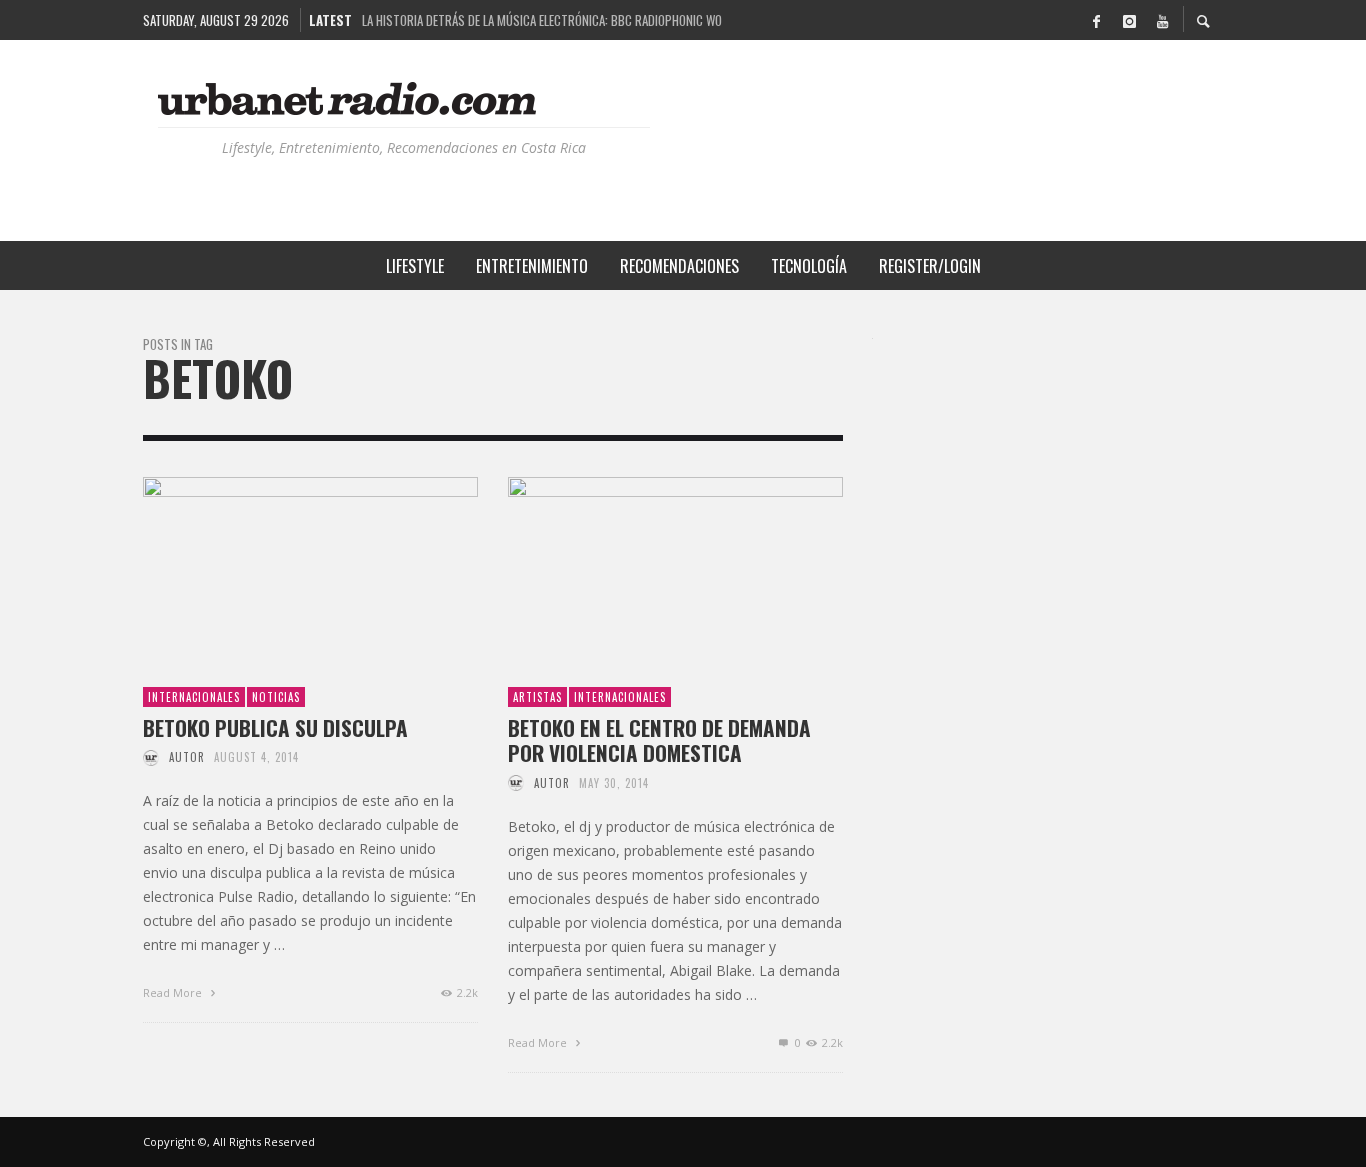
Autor (187, 757)
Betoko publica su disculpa (275, 727)
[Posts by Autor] (151, 757)
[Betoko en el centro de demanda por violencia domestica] (644, 570)
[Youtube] (1162, 20)
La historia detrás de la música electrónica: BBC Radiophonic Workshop (542, 20)
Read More (174, 992)
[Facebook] (1096, 20)
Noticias (276, 697)
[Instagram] (1129, 20)
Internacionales (194, 697)
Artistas (537, 697)
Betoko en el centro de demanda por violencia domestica (659, 740)
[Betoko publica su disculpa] (279, 570)
